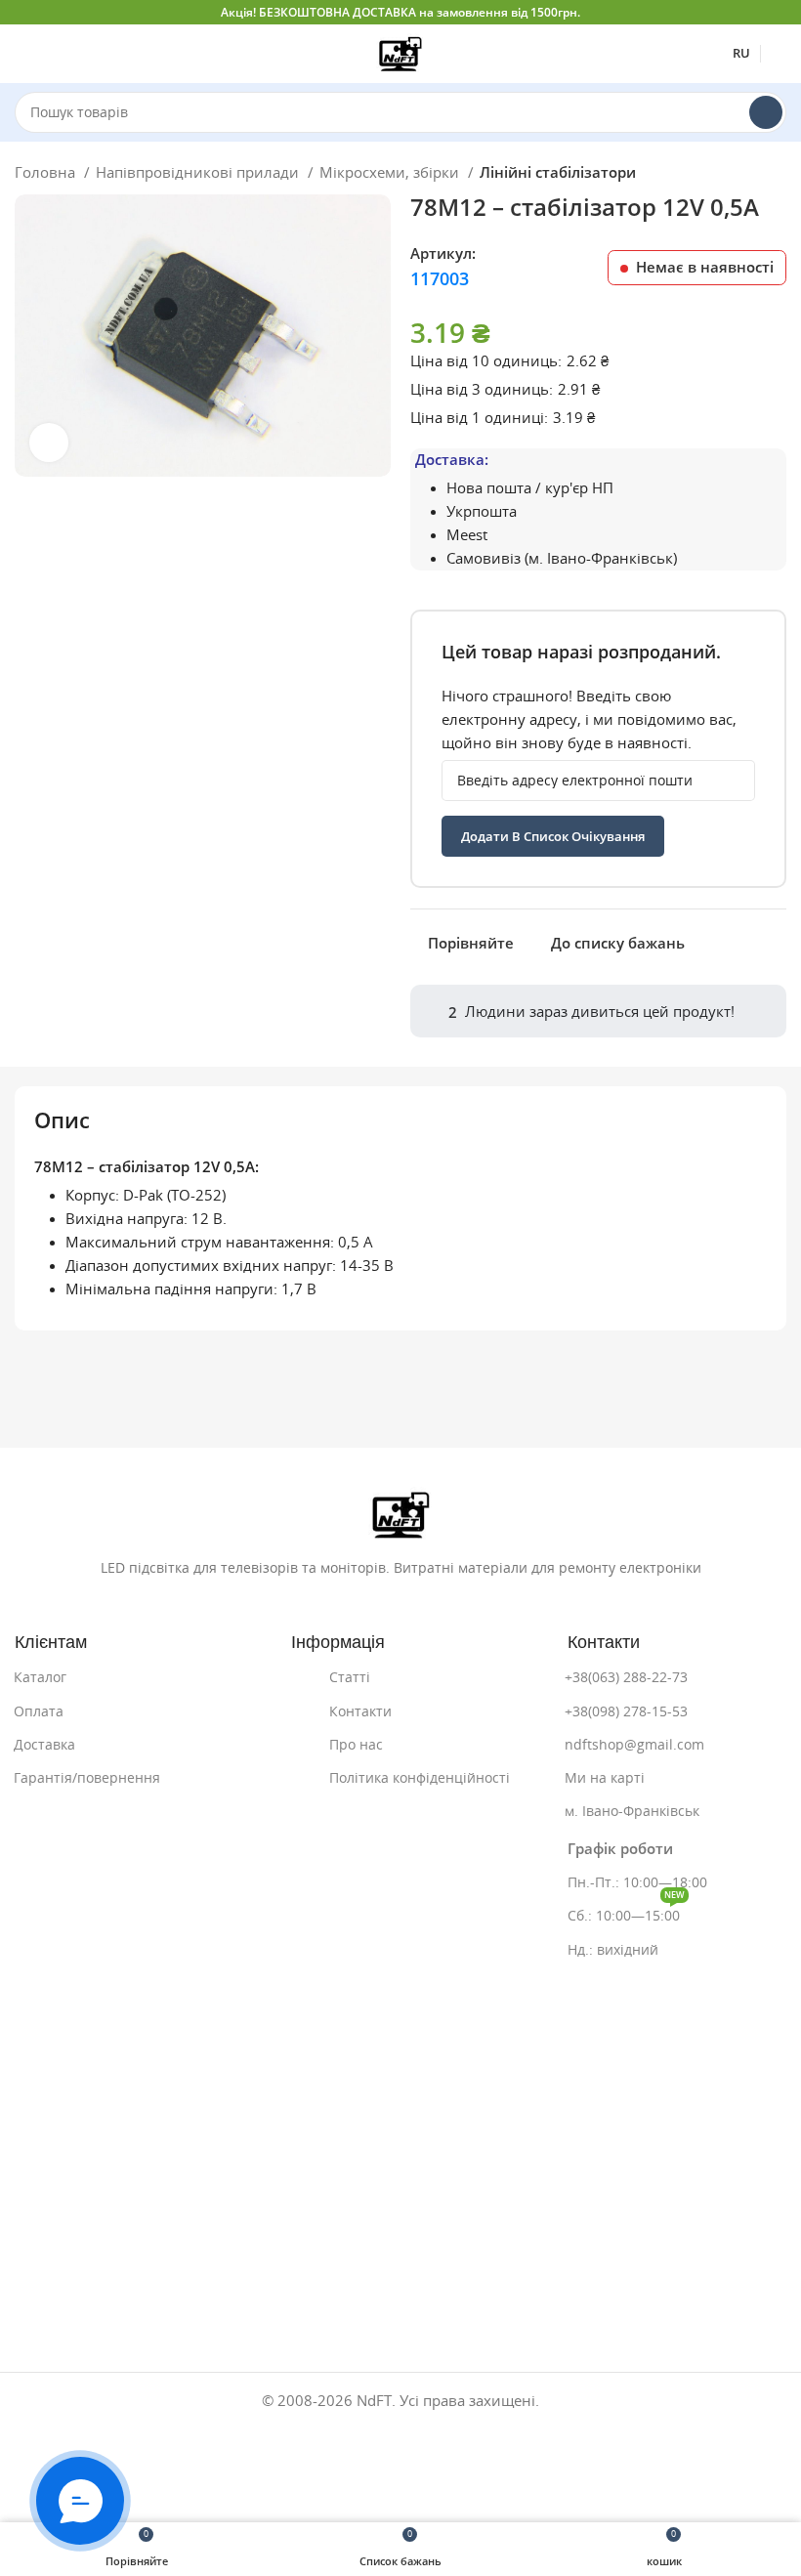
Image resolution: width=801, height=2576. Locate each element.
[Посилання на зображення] (401, 1514)
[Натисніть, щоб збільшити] (49, 443)
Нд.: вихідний (613, 1950)
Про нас (356, 1745)
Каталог (40, 1677)
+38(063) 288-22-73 (626, 1677)
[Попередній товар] (738, 175)
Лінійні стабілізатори (558, 172)
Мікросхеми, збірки (391, 172)
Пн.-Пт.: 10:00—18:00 (637, 1882)
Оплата (39, 1711)
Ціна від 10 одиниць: (486, 361)
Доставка (44, 1745)
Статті (350, 1677)
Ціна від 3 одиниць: (482, 389)
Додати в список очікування (553, 837)
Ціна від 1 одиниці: (479, 418)
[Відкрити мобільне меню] (22, 54)
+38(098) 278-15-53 (626, 1711)
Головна (47, 172)
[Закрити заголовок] (777, 12)
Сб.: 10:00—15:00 (626, 1911)
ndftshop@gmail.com (634, 1745)
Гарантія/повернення (87, 1778)
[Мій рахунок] (779, 54)
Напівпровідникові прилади (199, 172)
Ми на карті (605, 1778)
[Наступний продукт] (777, 175)
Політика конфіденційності (420, 1778)
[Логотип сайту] (400, 52)
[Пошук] (766, 112)
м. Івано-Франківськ (632, 1811)
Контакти (360, 1711)
